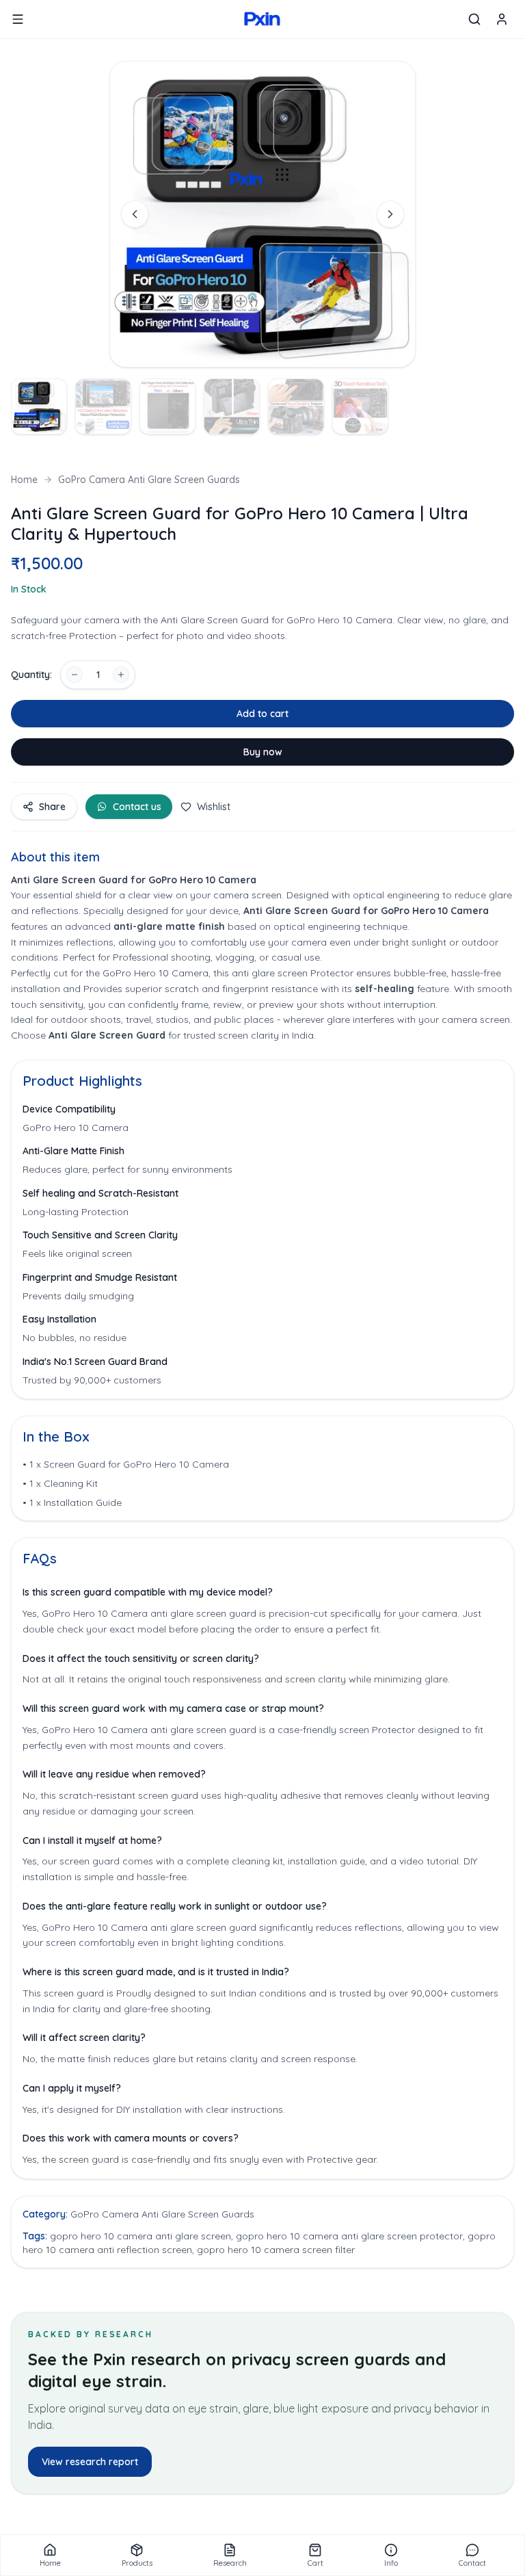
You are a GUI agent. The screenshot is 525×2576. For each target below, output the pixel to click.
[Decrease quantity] (75, 675)
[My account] (502, 19)
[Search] (474, 19)
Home (24, 480)
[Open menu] (18, 19)
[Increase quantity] (121, 675)
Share (52, 807)
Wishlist (214, 807)
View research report (90, 2462)
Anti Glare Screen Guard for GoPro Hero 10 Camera (366, 911)
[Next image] (390, 214)
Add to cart (262, 714)
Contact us (137, 807)
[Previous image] (135, 214)
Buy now (263, 752)
